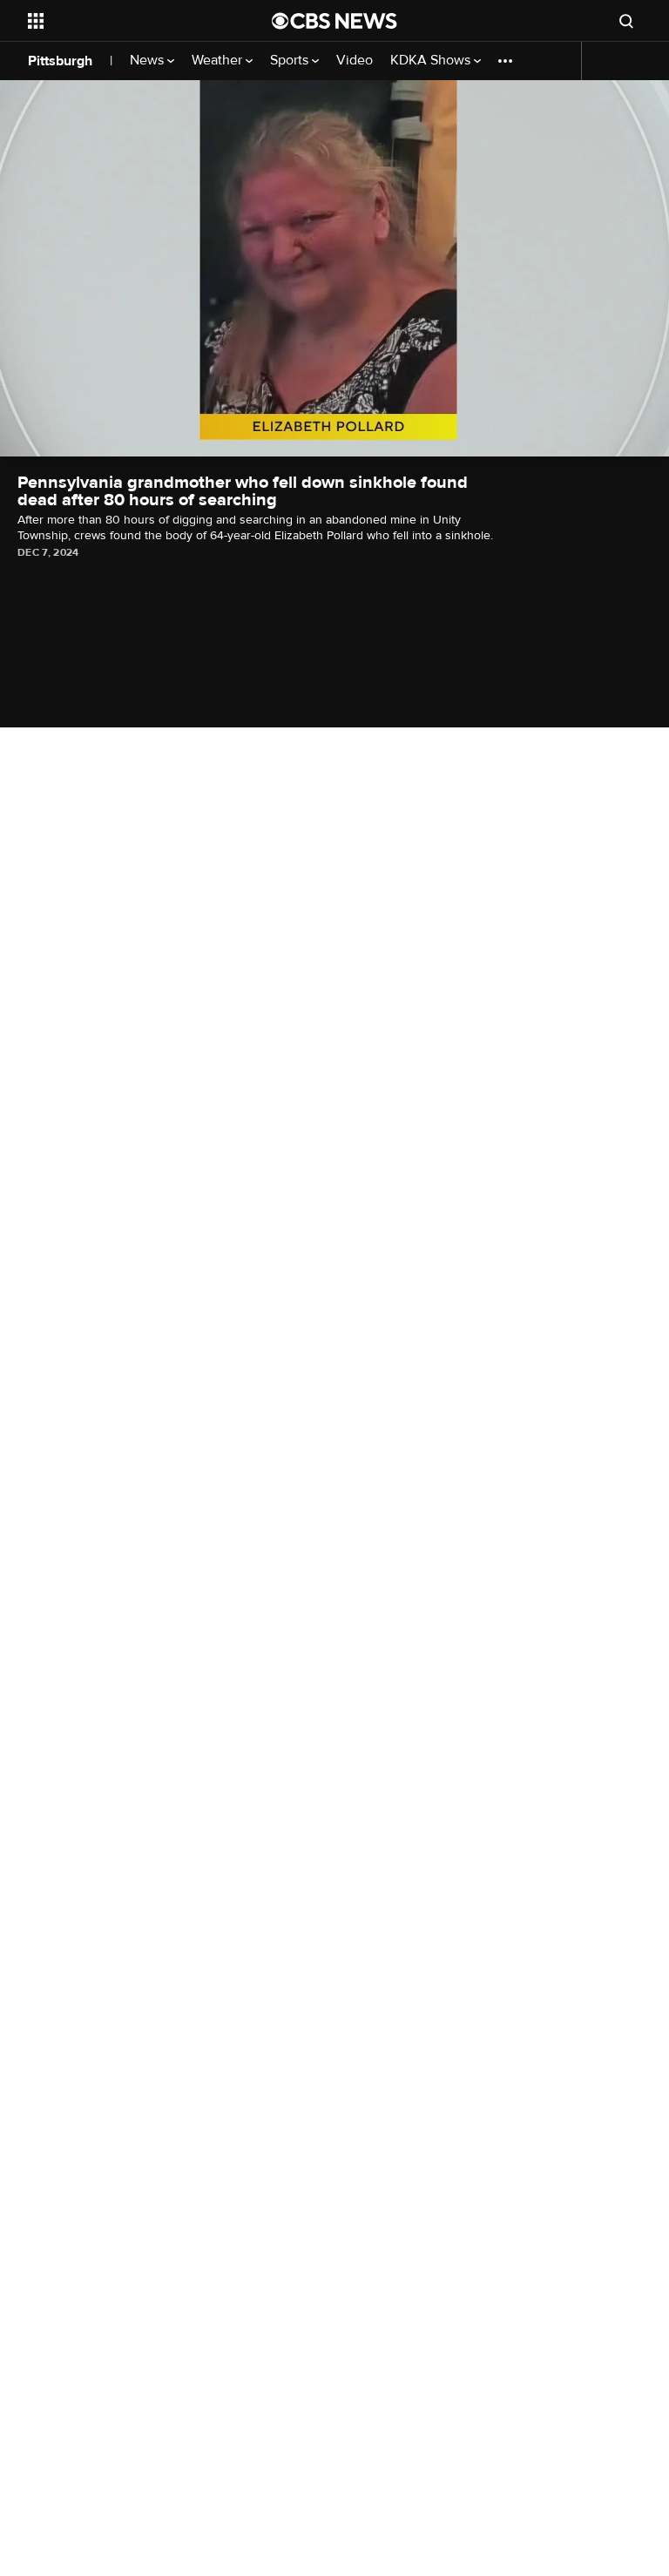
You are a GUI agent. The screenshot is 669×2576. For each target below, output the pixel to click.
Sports (291, 61)
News (149, 61)
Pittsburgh (60, 61)
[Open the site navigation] (130, 21)
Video (355, 61)
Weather (219, 61)
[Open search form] (626, 21)
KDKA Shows (432, 61)
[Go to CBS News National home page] (334, 21)
